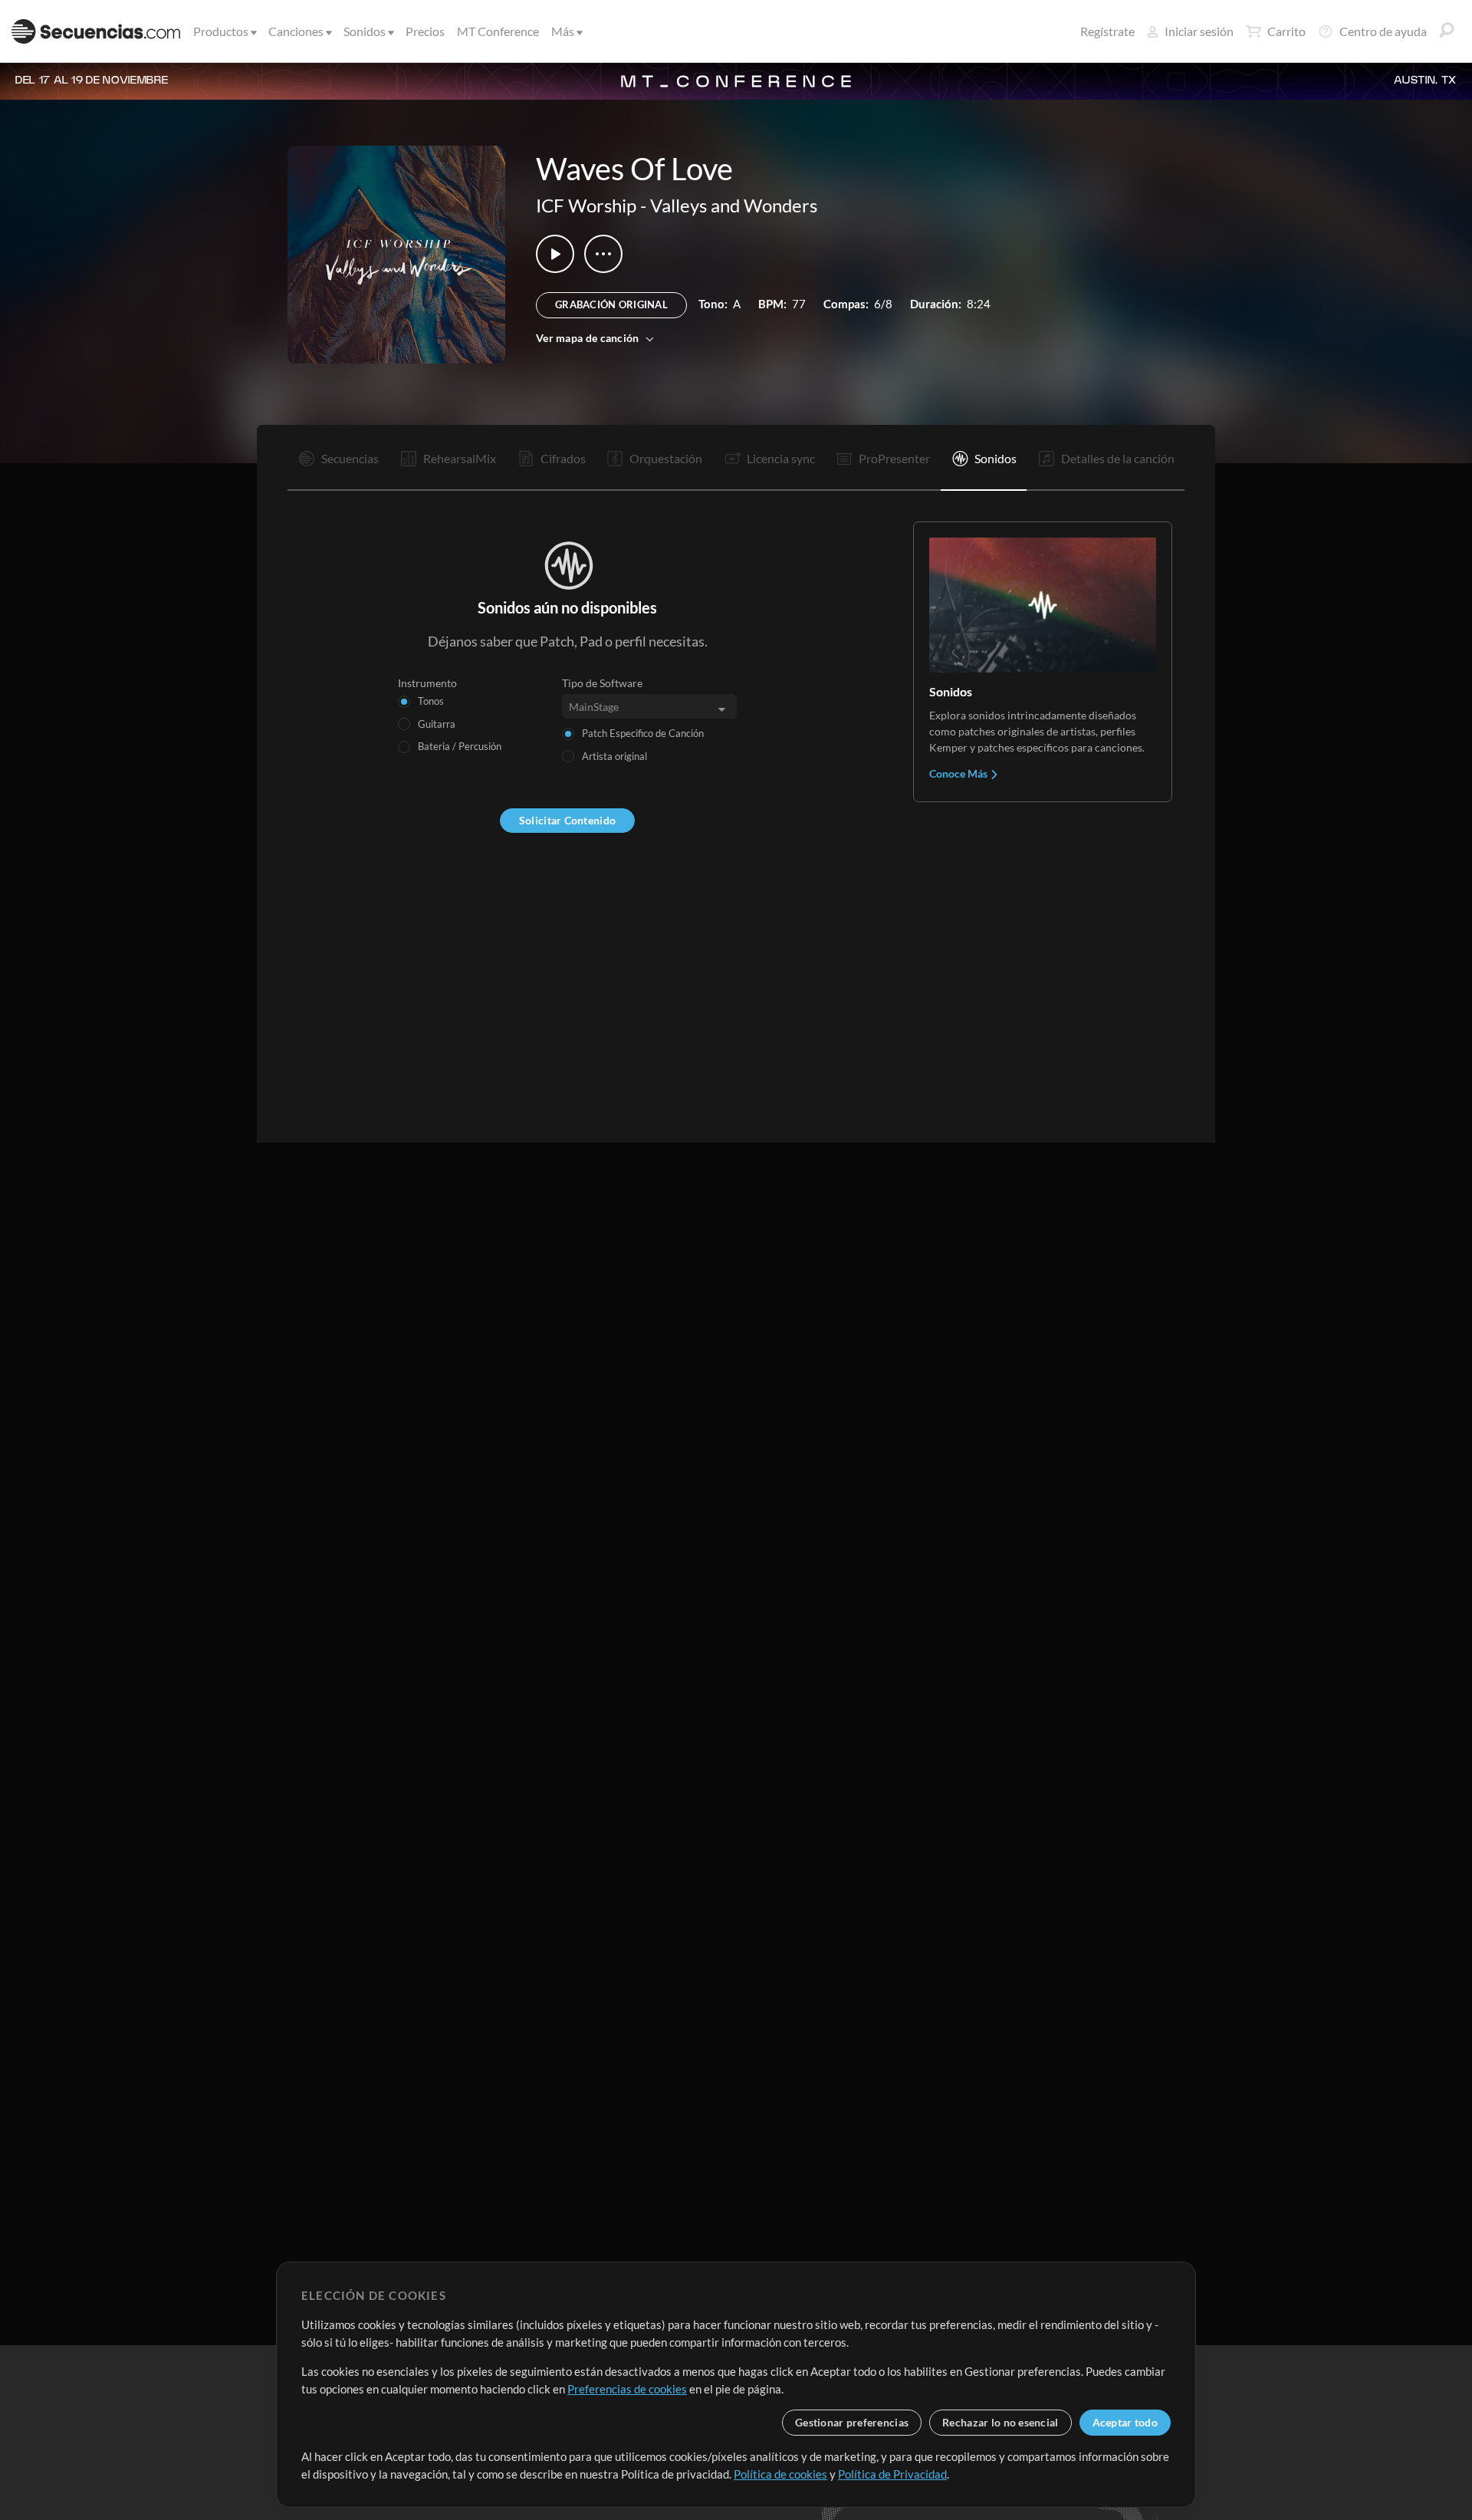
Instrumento (427, 683)
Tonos (431, 701)
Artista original (614, 756)
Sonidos (365, 31)
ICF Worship (586, 205)
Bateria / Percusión (460, 746)
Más (563, 31)
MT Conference (498, 31)
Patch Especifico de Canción (643, 733)
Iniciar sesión (1199, 31)
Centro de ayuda (1383, 31)
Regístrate (1107, 31)
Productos (221, 31)
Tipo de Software (602, 683)
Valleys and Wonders (734, 205)
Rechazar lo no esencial (1000, 2422)
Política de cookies (780, 2474)
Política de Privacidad (892, 2474)
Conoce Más (959, 773)
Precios (425, 31)
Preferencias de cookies (627, 2389)
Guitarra (437, 724)
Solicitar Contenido (567, 820)
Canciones (296, 31)
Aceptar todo (1125, 2422)
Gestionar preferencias (852, 2422)
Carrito (1286, 31)
